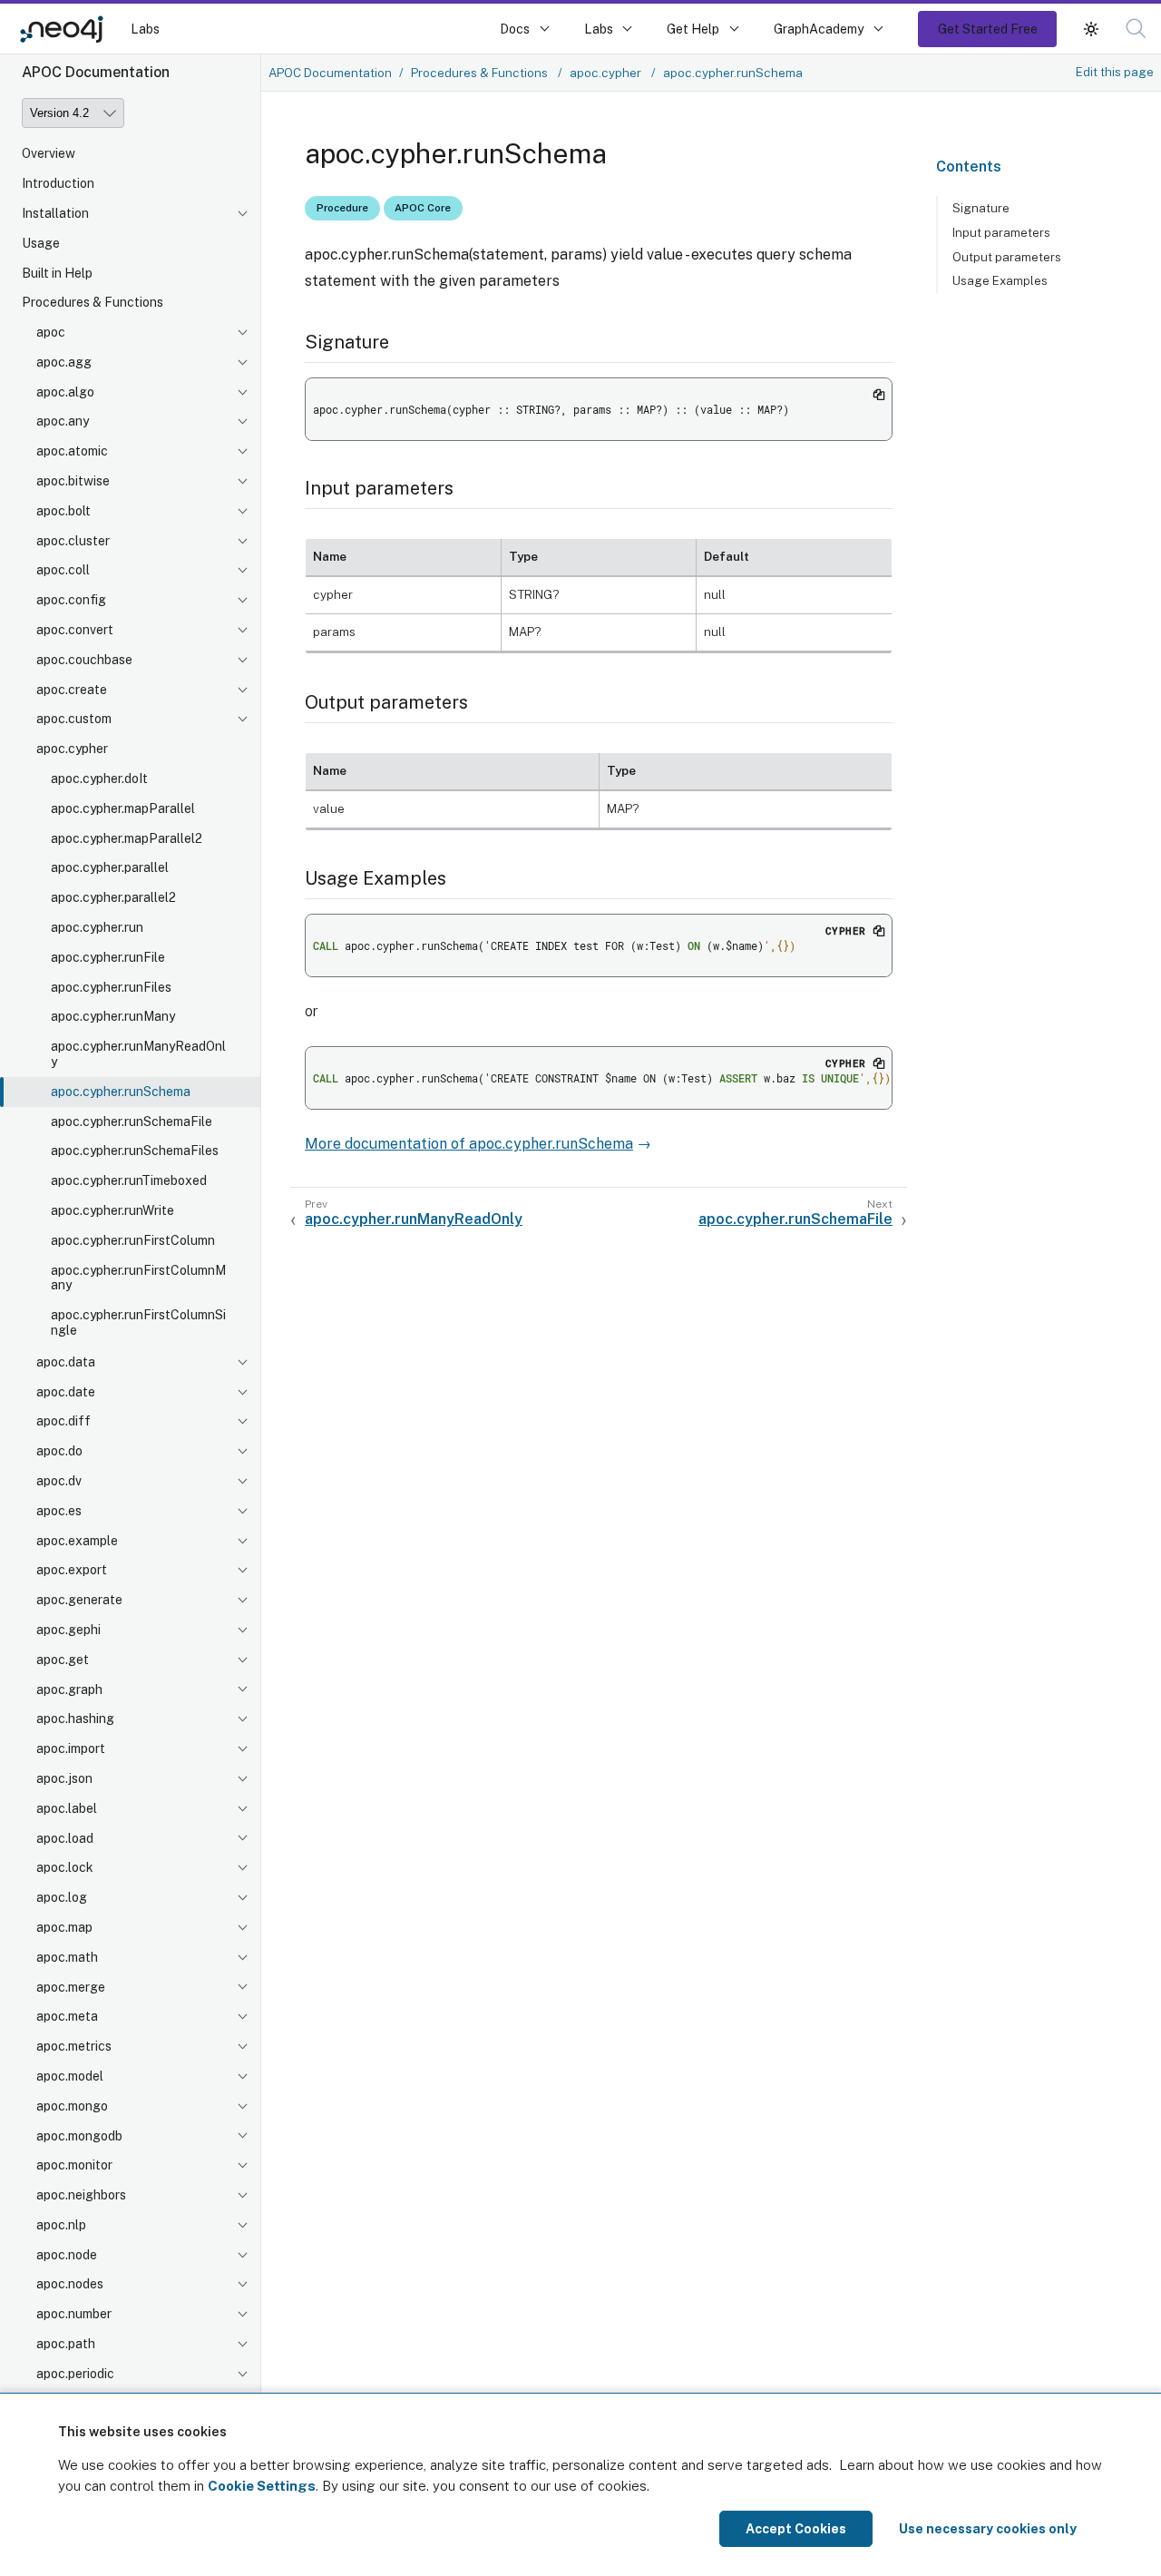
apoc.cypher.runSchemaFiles (135, 1151)
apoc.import (71, 1748)
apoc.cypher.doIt (99, 779)
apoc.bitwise (73, 481)
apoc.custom (74, 720)
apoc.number (74, 2314)
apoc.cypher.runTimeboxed (129, 1180)
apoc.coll (63, 571)
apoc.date (66, 1392)
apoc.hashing (75, 1719)
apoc (51, 332)
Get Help (693, 29)
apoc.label (67, 1808)
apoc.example (77, 1541)
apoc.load (65, 1838)
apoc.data (66, 1362)
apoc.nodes (70, 2285)
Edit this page (1115, 72)
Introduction (58, 183)
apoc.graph (69, 1690)
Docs (515, 29)
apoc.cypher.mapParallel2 (127, 838)
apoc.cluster (73, 541)
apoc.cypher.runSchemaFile (132, 1121)
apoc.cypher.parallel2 (113, 897)
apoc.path (66, 2344)
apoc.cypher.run (97, 927)
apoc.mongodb (79, 2136)
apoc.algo (65, 392)
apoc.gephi (68, 1630)
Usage (41, 243)
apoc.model (70, 2076)
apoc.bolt (63, 511)
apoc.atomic (72, 451)
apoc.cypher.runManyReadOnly (138, 1054)
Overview (49, 153)
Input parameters (1001, 232)
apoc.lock (65, 1867)
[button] (1091, 29)
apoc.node (67, 2255)
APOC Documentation (330, 73)
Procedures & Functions (93, 302)
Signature (981, 208)
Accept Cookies (796, 2529)
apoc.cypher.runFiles (111, 987)
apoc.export (72, 1570)
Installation (55, 213)
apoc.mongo (72, 2106)
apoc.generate (79, 1600)
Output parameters (1007, 257)
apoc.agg (64, 362)
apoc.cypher (72, 749)
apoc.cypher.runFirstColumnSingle (138, 1322)
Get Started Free (988, 29)
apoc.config (71, 600)
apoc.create (72, 690)
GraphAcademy (819, 29)
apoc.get (63, 1660)
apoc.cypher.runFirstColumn (133, 1240)
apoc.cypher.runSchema (121, 1092)
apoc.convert (75, 630)
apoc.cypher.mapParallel (123, 808)
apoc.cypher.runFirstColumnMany (138, 1278)
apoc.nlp (61, 2225)
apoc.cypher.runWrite (112, 1210)
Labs (145, 29)
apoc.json (64, 1778)
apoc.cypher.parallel (110, 868)
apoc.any (63, 422)
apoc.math (67, 1957)
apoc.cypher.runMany (113, 1017)
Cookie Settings (262, 2486)
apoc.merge (71, 1987)
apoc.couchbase (84, 660)
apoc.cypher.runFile (108, 957)
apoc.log (62, 1897)
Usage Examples (1000, 280)
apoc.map (64, 1927)
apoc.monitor (74, 2165)
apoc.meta (67, 2016)
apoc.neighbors (81, 2195)
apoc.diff (63, 1422)
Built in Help (57, 273)
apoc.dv (59, 1481)
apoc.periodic (75, 2374)
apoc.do (59, 1451)
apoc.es (59, 1511)
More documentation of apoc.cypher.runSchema (469, 1144)
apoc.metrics (74, 2046)
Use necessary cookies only (988, 2529)
